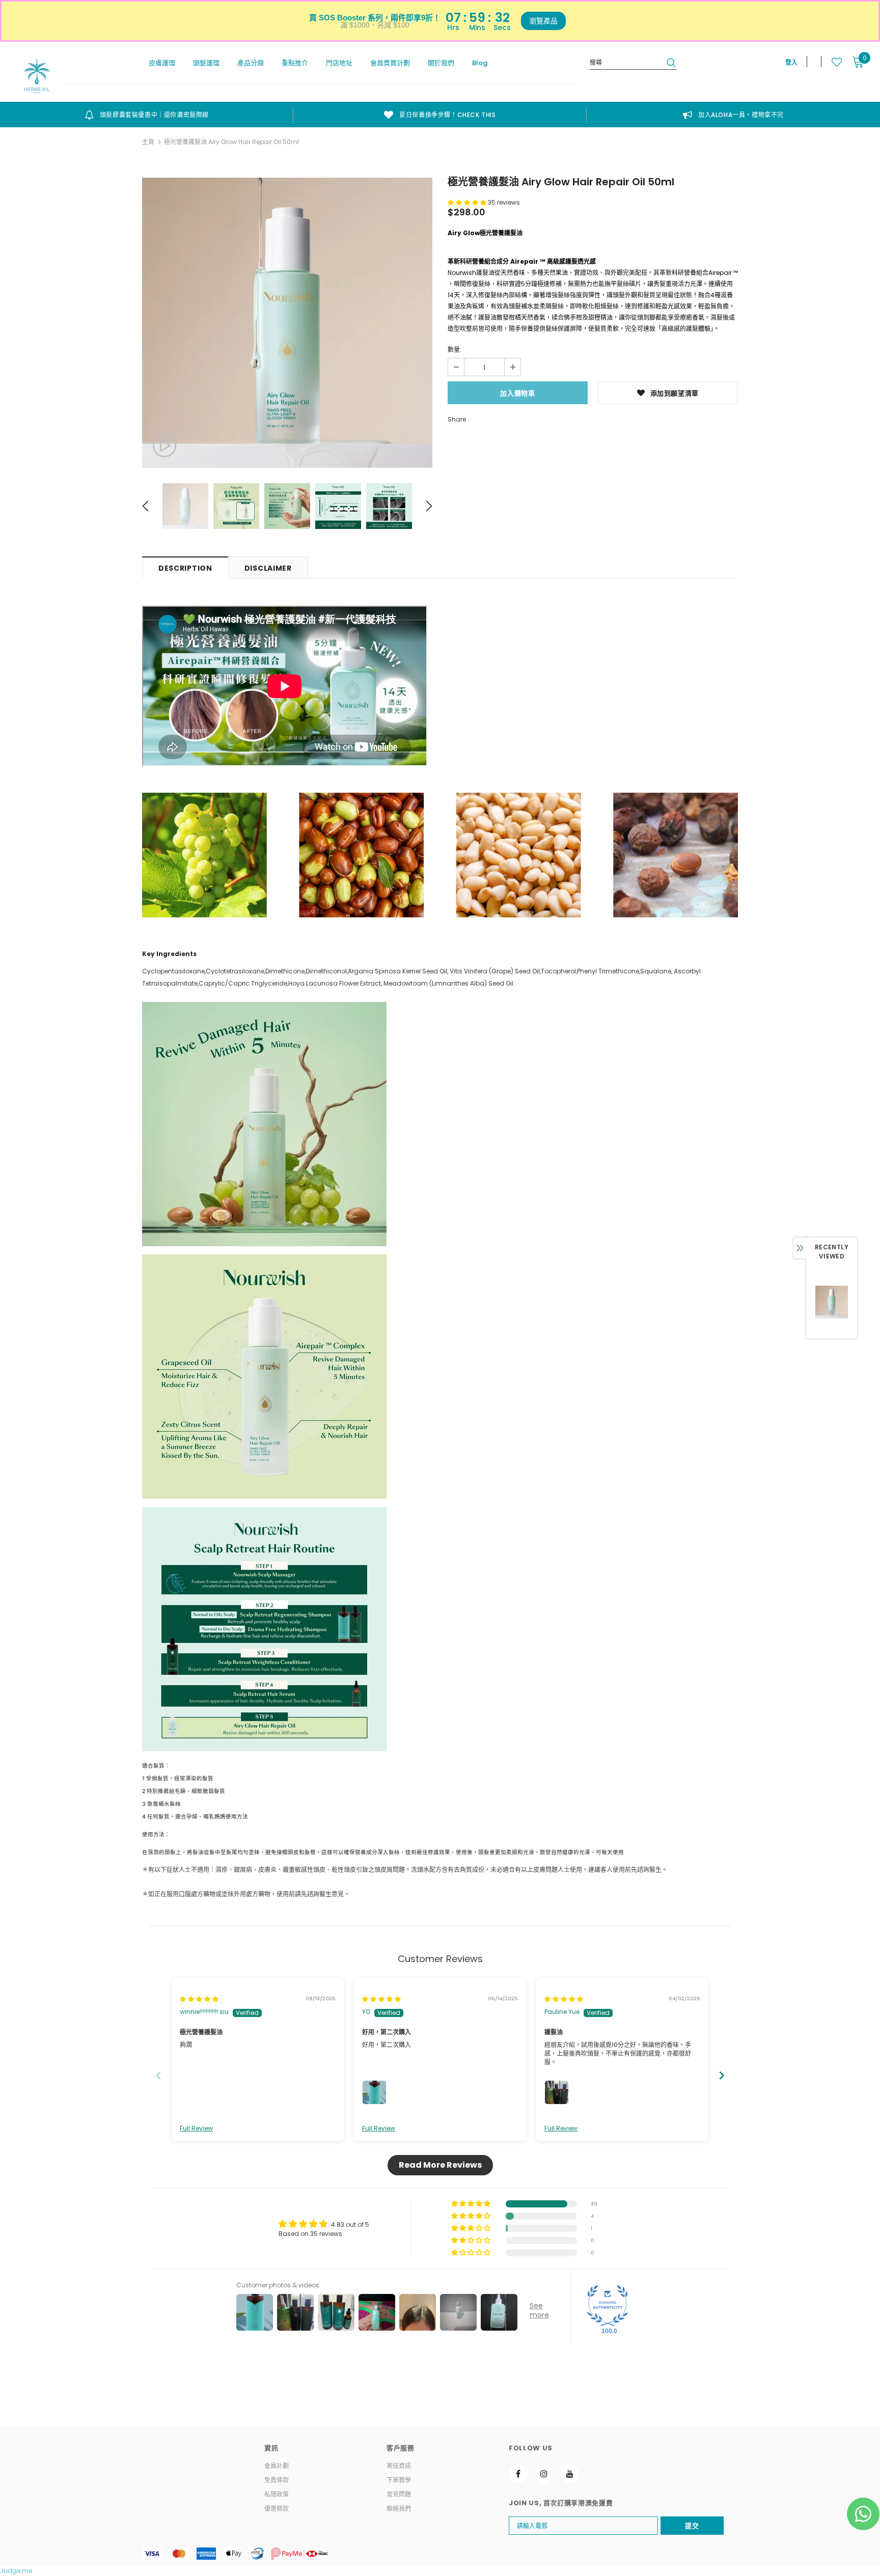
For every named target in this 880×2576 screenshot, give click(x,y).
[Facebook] (518, 2474)
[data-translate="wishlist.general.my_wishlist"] (831, 62)
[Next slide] (722, 2075)
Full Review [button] (196, 2129)
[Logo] (37, 76)
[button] (468, 202)
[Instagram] (544, 2474)
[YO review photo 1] (374, 2092)
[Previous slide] (158, 2075)
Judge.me (16, 2571)
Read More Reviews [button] (440, 2165)
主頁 (148, 142)
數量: (455, 349)
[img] (199, 1999)
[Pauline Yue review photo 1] (557, 2092)
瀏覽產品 (543, 21)
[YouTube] (570, 2474)
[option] (147, 115)
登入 (791, 62)
